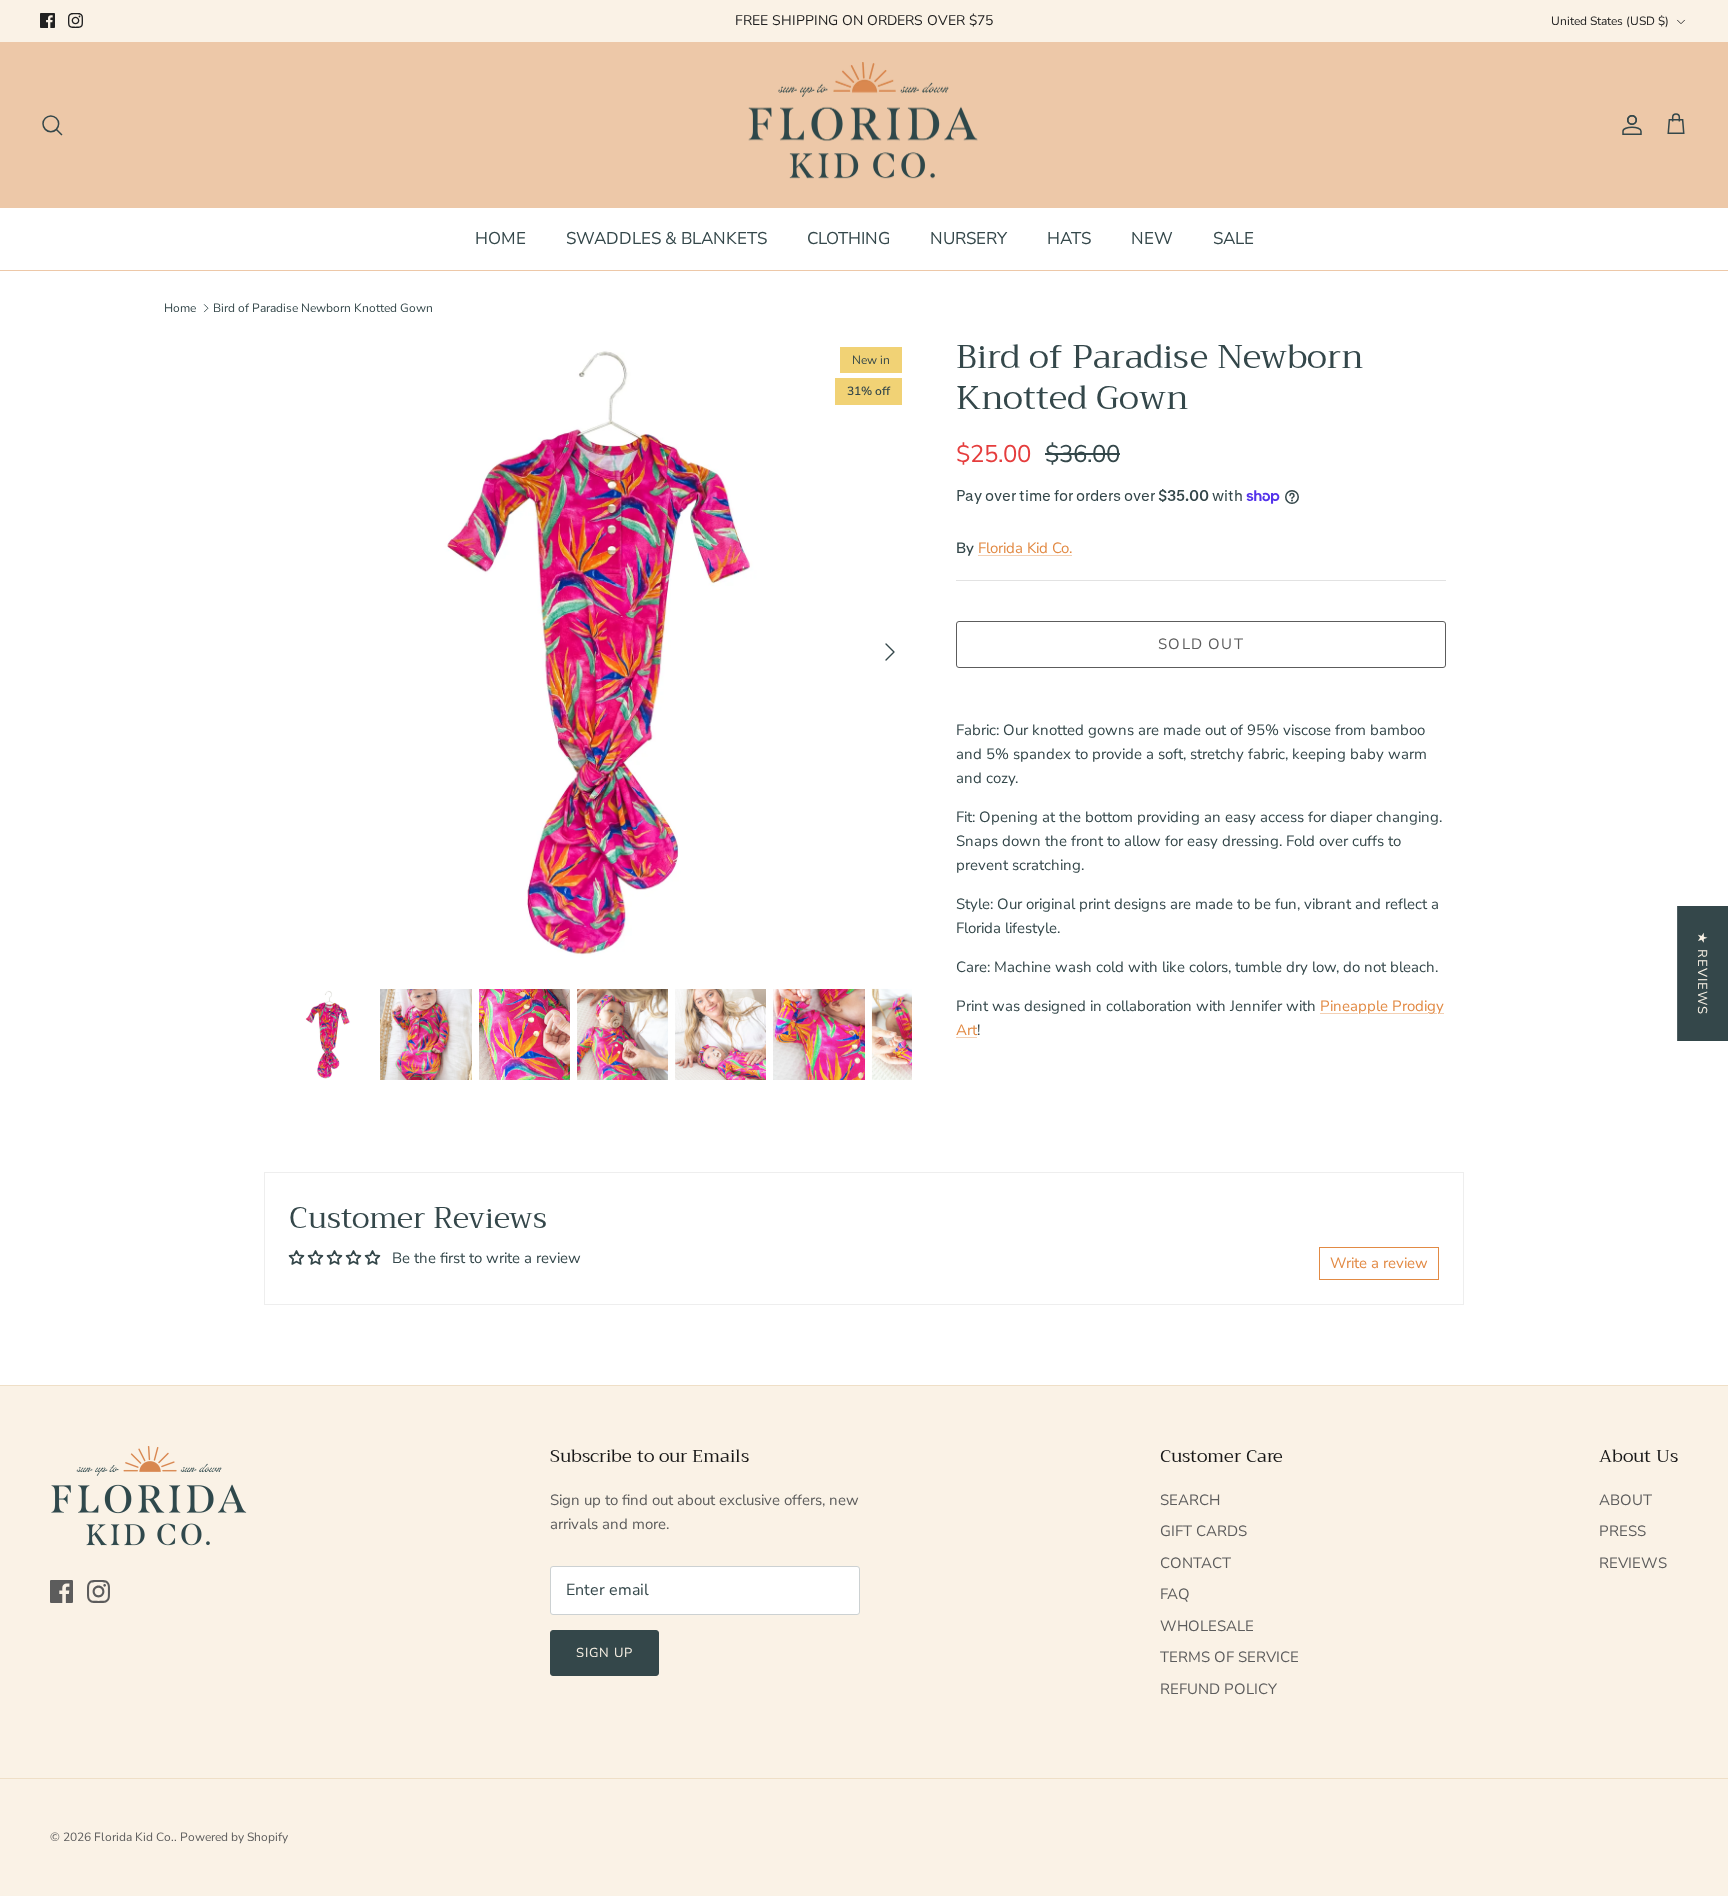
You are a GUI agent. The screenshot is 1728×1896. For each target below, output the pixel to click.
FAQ (1175, 1594)
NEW (1152, 238)
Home (180, 308)
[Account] (1628, 125)
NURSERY (968, 238)
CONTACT (1195, 1563)
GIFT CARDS (1203, 1531)
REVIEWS (1633, 1563)
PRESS (1622, 1531)
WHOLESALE (1207, 1626)
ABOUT (1625, 1500)
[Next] (890, 652)
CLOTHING (848, 238)
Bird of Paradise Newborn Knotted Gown (323, 308)
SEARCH (1190, 1500)
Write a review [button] (1379, 1263)
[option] (597, 652)
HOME (500, 238)
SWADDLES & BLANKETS (666, 238)
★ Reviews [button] (1702, 973)
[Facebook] (47, 20)
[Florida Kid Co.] (864, 125)
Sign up (604, 1653)
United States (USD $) (1610, 21)
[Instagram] (75, 20)
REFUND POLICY (1218, 1689)
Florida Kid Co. (1025, 548)
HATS (1069, 238)
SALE (1233, 238)
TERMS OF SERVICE (1229, 1657)
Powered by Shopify (234, 1837)
